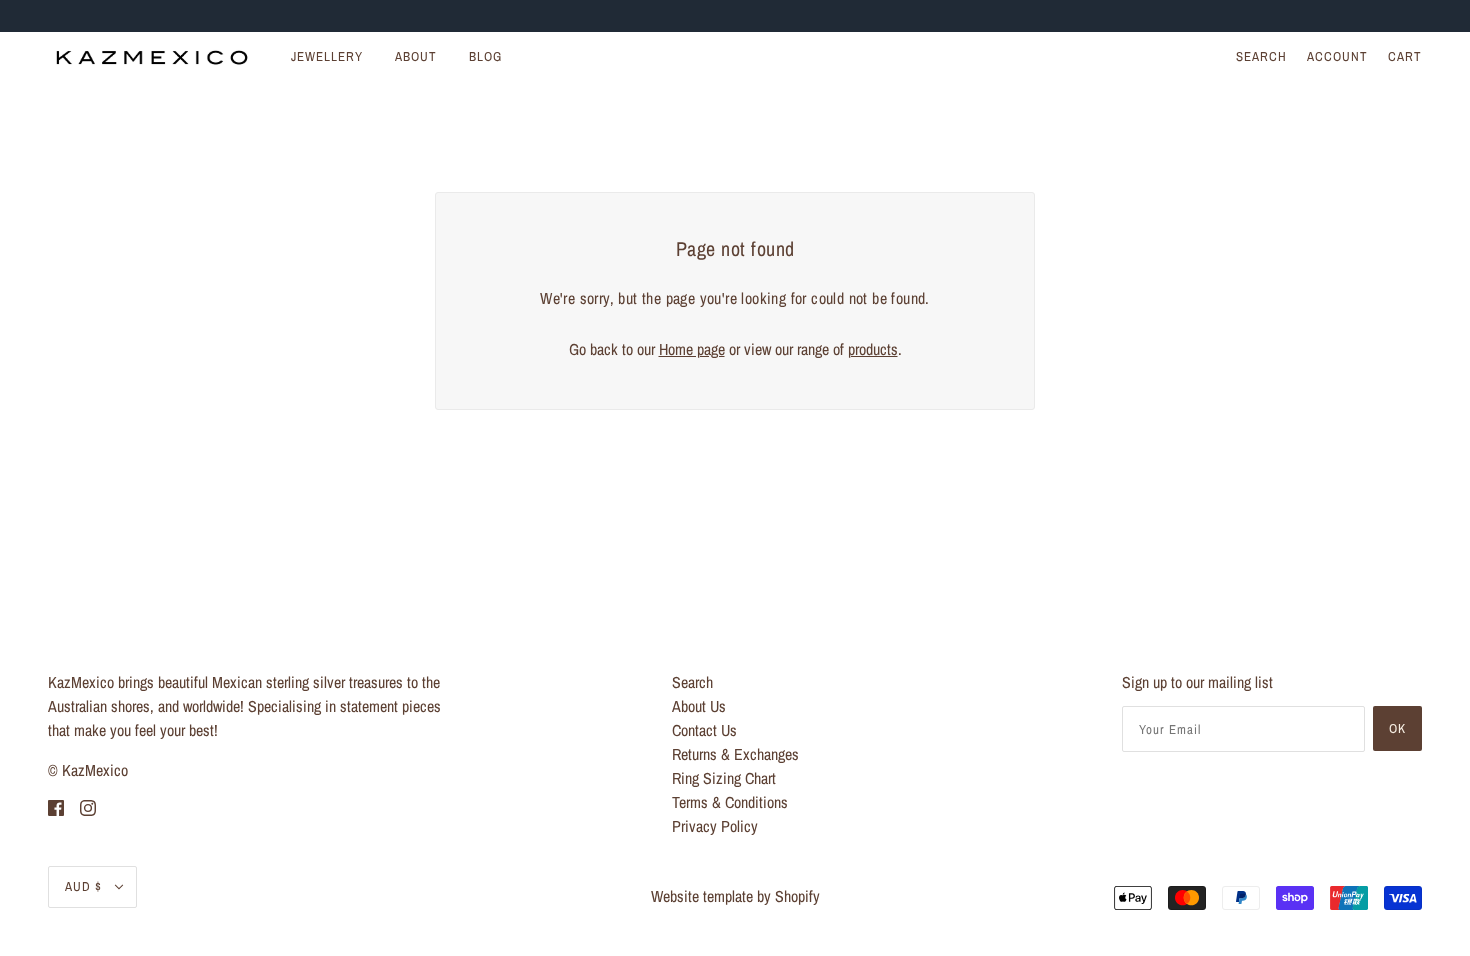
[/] (152, 57)
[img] (56, 806)
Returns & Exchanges (735, 754)
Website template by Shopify (735, 896)
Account (1337, 56)
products (873, 349)
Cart (1405, 56)
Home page (692, 349)
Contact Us (704, 730)
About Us (699, 706)
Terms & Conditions (730, 802)
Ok (1397, 728)
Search (1261, 56)
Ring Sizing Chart (724, 778)
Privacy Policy (715, 826)
